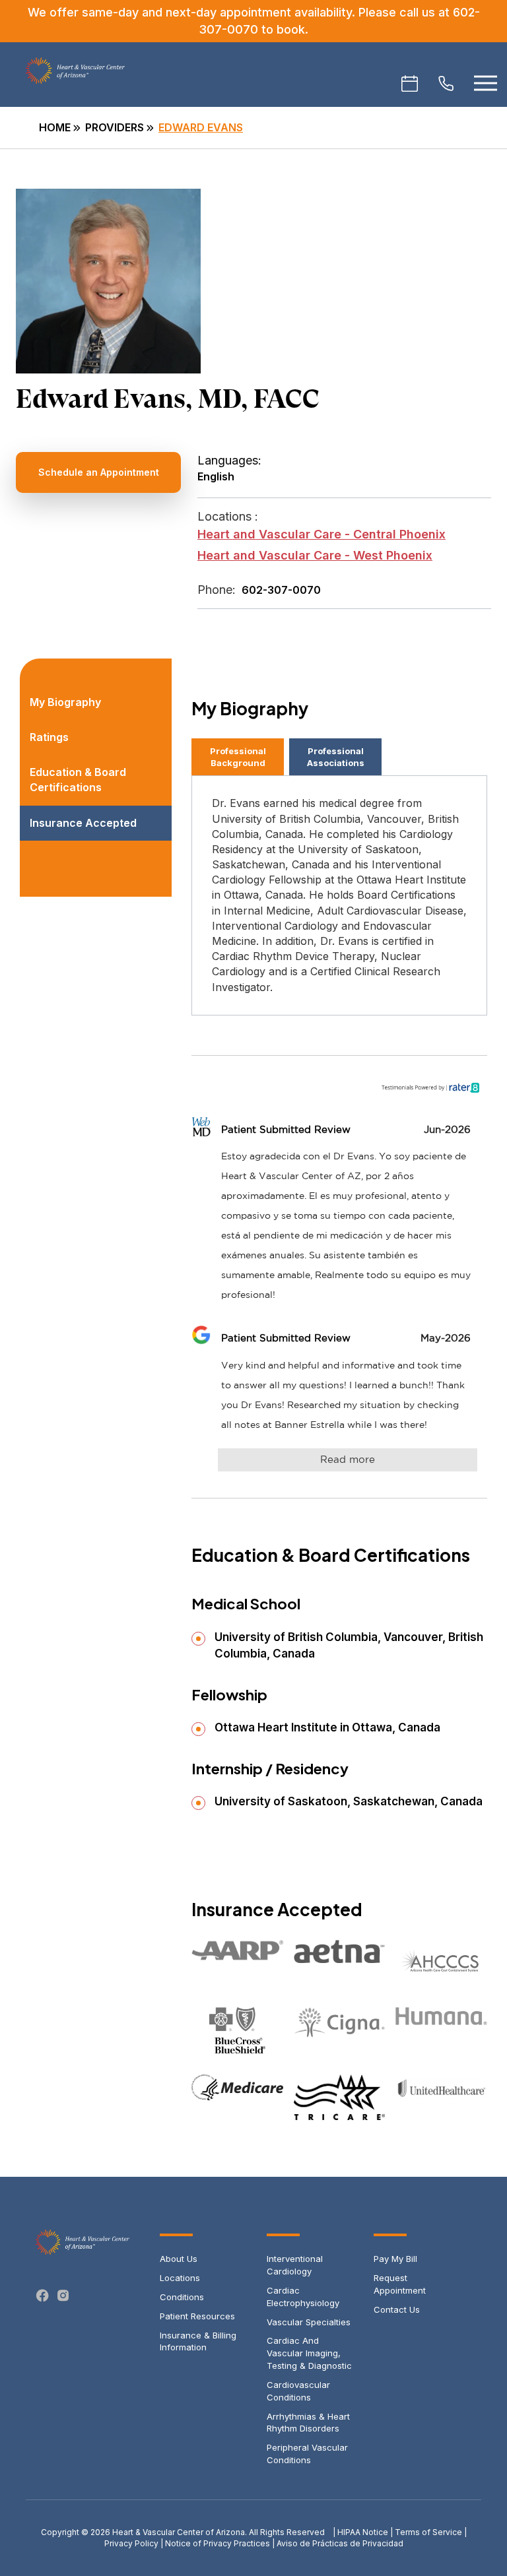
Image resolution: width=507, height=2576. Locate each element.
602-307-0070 (281, 590)
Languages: (229, 460)
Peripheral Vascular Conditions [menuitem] (307, 2454)
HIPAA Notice (363, 2532)
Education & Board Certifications (78, 780)
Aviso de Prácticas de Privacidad (340, 2543)
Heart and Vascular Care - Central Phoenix (321, 534)
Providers (115, 127)
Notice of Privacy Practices (218, 2543)
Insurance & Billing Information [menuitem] (198, 2341)
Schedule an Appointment (99, 472)
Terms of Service (428, 2532)
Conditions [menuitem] (182, 2297)
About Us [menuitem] (179, 2259)
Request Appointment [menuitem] (400, 2284)
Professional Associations (336, 757)
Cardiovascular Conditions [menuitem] (298, 2391)
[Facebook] (43, 2296)
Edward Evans (201, 127)
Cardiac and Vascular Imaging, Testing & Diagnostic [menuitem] (309, 2353)
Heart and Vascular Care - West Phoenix (315, 555)
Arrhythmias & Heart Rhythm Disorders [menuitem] (308, 2423)
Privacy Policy (131, 2543)
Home (55, 127)
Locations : (228, 516)
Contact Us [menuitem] (397, 2309)
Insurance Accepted (83, 823)
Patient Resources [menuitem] (197, 2316)
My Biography (65, 702)
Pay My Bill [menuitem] (395, 2259)
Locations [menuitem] (180, 2278)
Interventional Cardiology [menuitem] (295, 2265)
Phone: (217, 590)
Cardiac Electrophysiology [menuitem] (303, 2297)
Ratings (49, 737)
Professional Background (238, 757)
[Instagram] (63, 2296)
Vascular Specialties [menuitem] (309, 2322)
